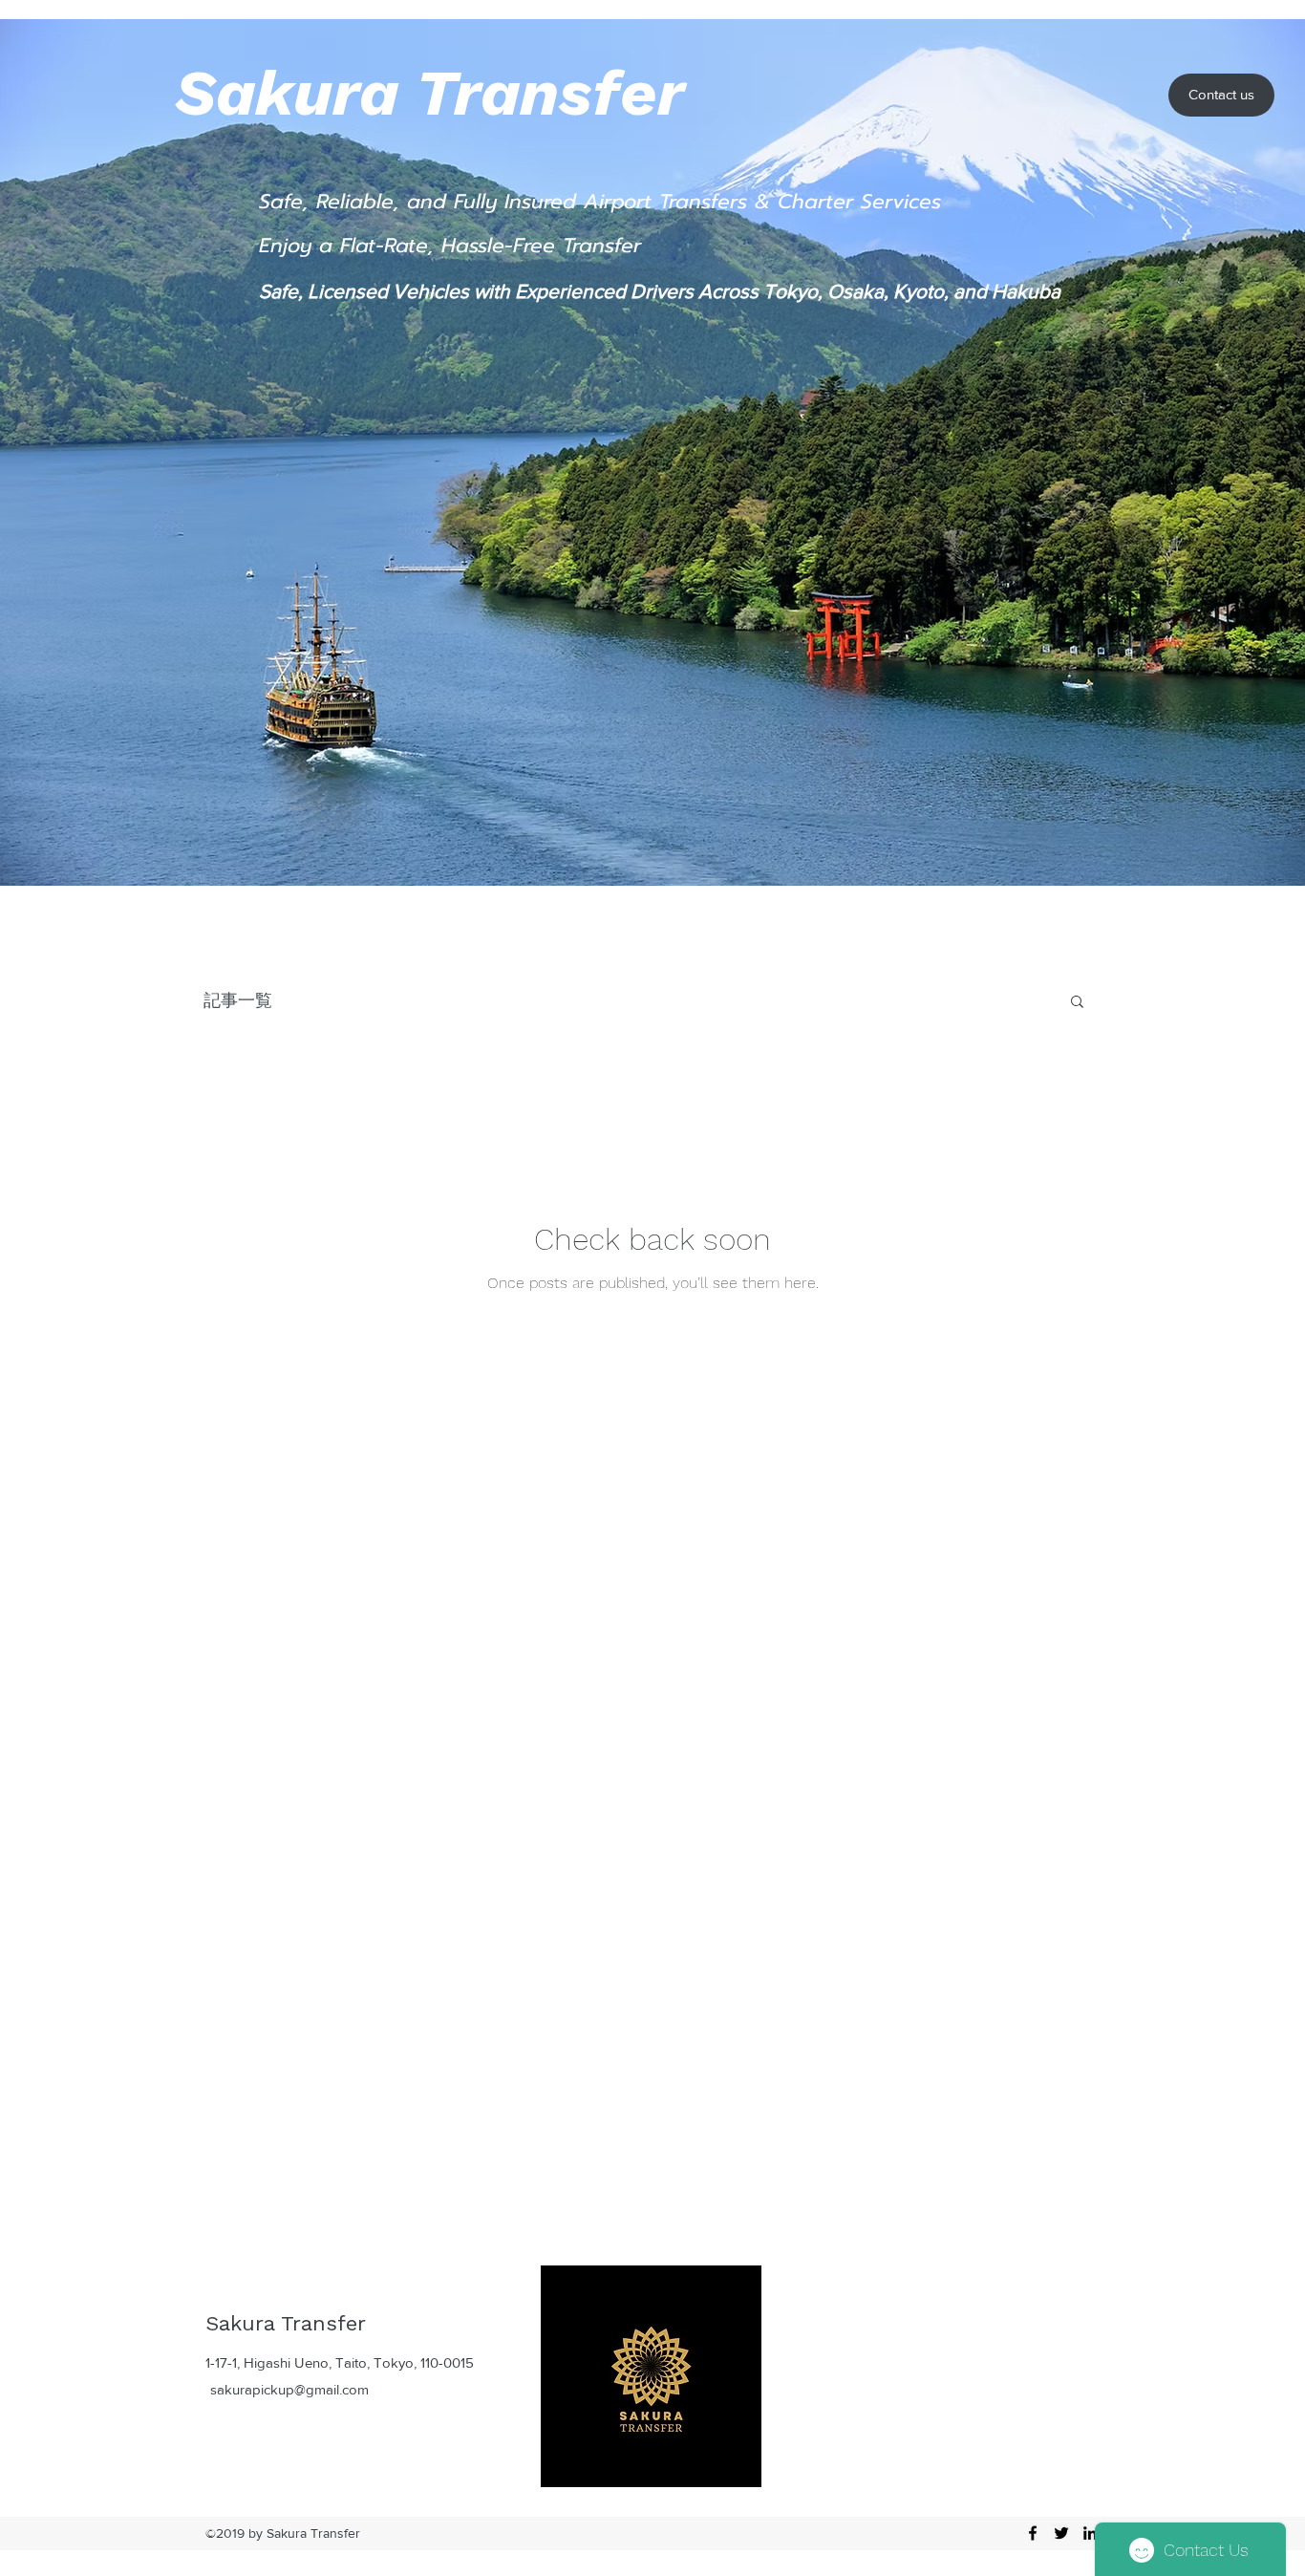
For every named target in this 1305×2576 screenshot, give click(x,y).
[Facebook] (1033, 2533)
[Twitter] (1061, 2533)
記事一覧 (238, 1000)
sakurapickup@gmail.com (289, 2389)
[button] (1077, 1003)
